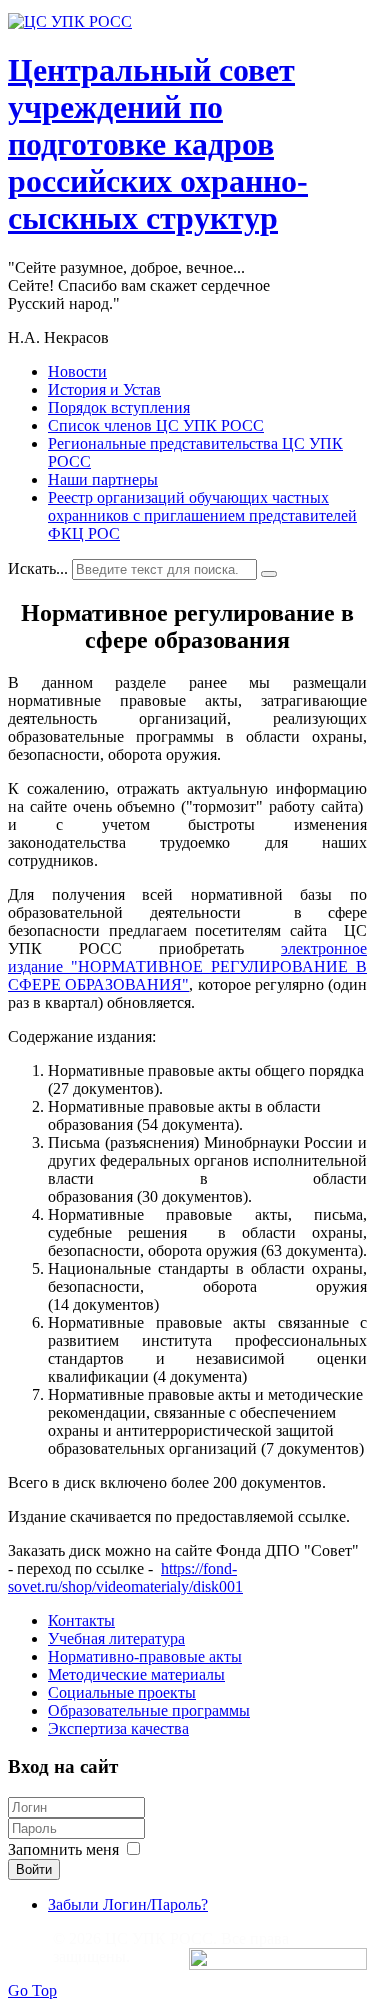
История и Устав (104, 389)
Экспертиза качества (118, 1728)
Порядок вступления (119, 407)
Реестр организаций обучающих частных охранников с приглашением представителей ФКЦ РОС (202, 515)
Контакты (81, 1620)
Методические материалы (136, 1674)
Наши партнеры (103, 479)
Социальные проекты (122, 1692)
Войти (34, 1869)
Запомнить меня (63, 1849)
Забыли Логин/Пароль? (128, 1904)
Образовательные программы (149, 1710)
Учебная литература (116, 1638)
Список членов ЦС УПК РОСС (156, 425)
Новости (77, 371)
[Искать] (269, 574)
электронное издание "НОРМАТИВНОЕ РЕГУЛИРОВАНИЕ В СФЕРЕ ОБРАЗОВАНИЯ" (187, 966)
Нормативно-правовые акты (145, 1656)
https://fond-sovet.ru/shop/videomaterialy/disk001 (125, 1577)
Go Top (32, 1990)
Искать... (38, 568)
